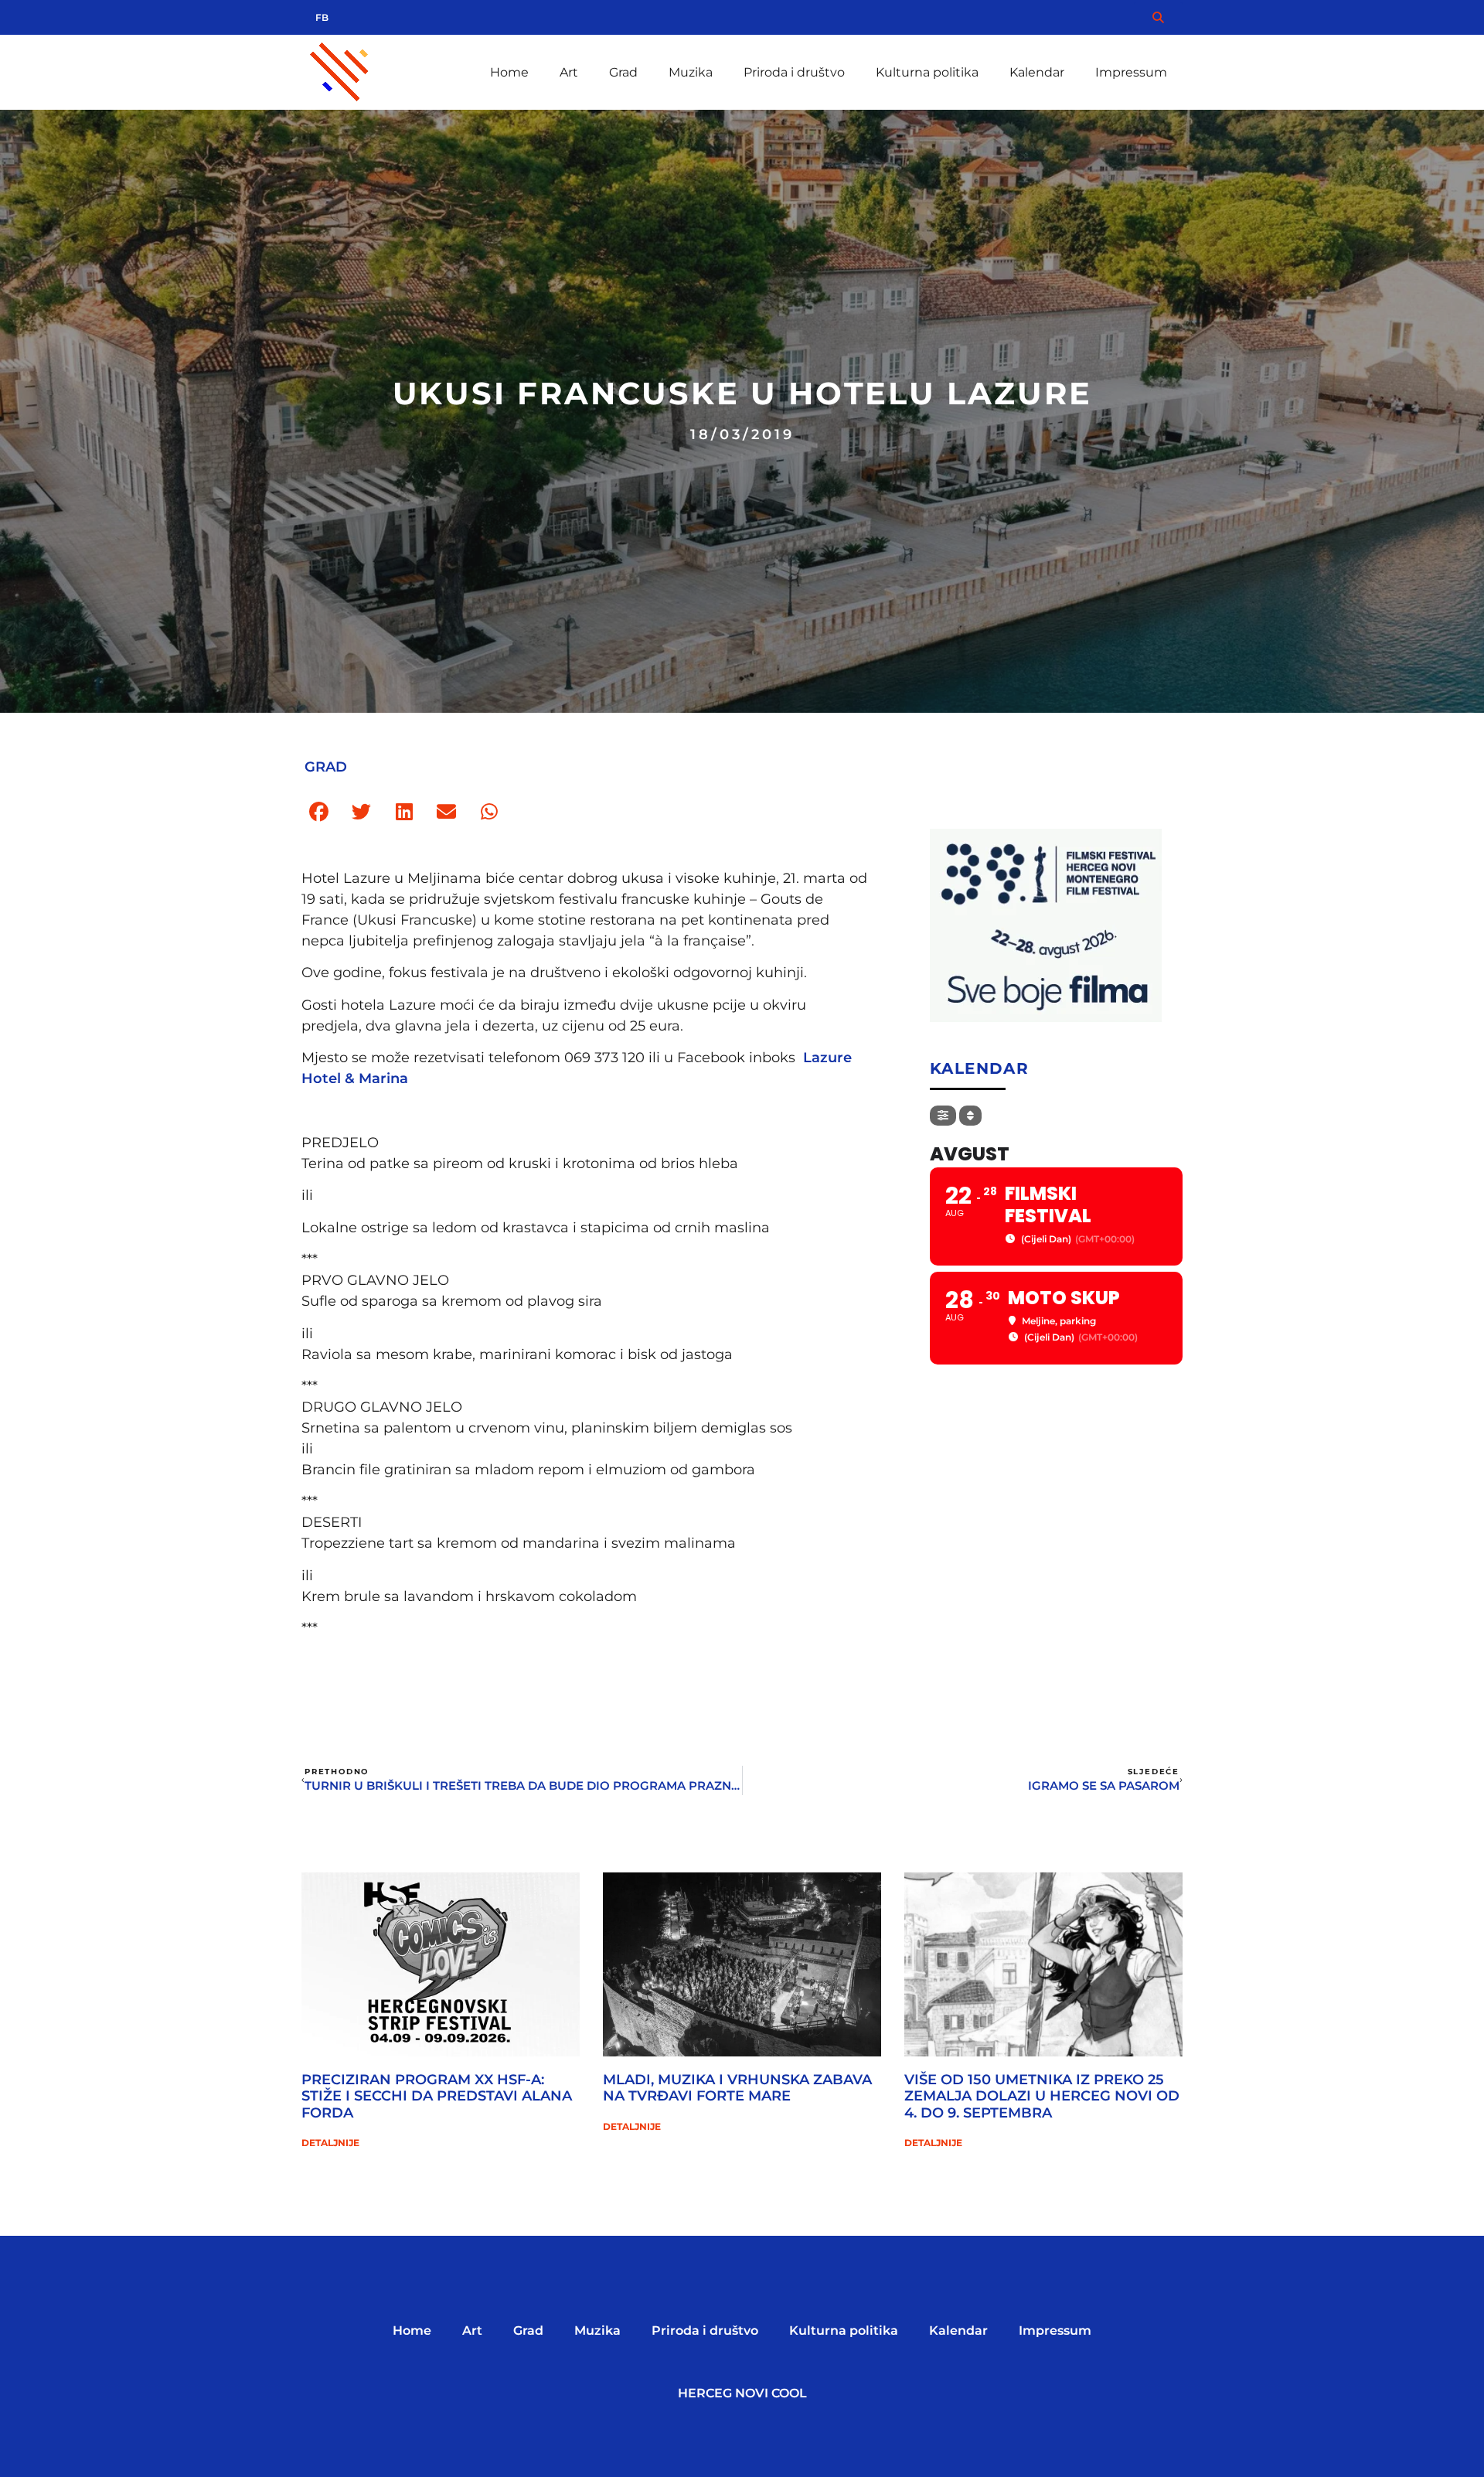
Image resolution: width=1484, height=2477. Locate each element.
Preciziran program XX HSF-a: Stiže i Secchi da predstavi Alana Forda (437, 2096)
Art (569, 72)
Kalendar (1037, 72)
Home (509, 72)
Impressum (1131, 72)
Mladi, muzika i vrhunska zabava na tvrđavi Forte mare (737, 2088)
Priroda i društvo (794, 72)
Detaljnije (330, 2143)
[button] (319, 812)
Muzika (691, 72)
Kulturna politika (927, 72)
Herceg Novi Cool (742, 2393)
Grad (623, 72)
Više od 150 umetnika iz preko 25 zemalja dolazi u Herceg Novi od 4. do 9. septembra (1042, 2096)
